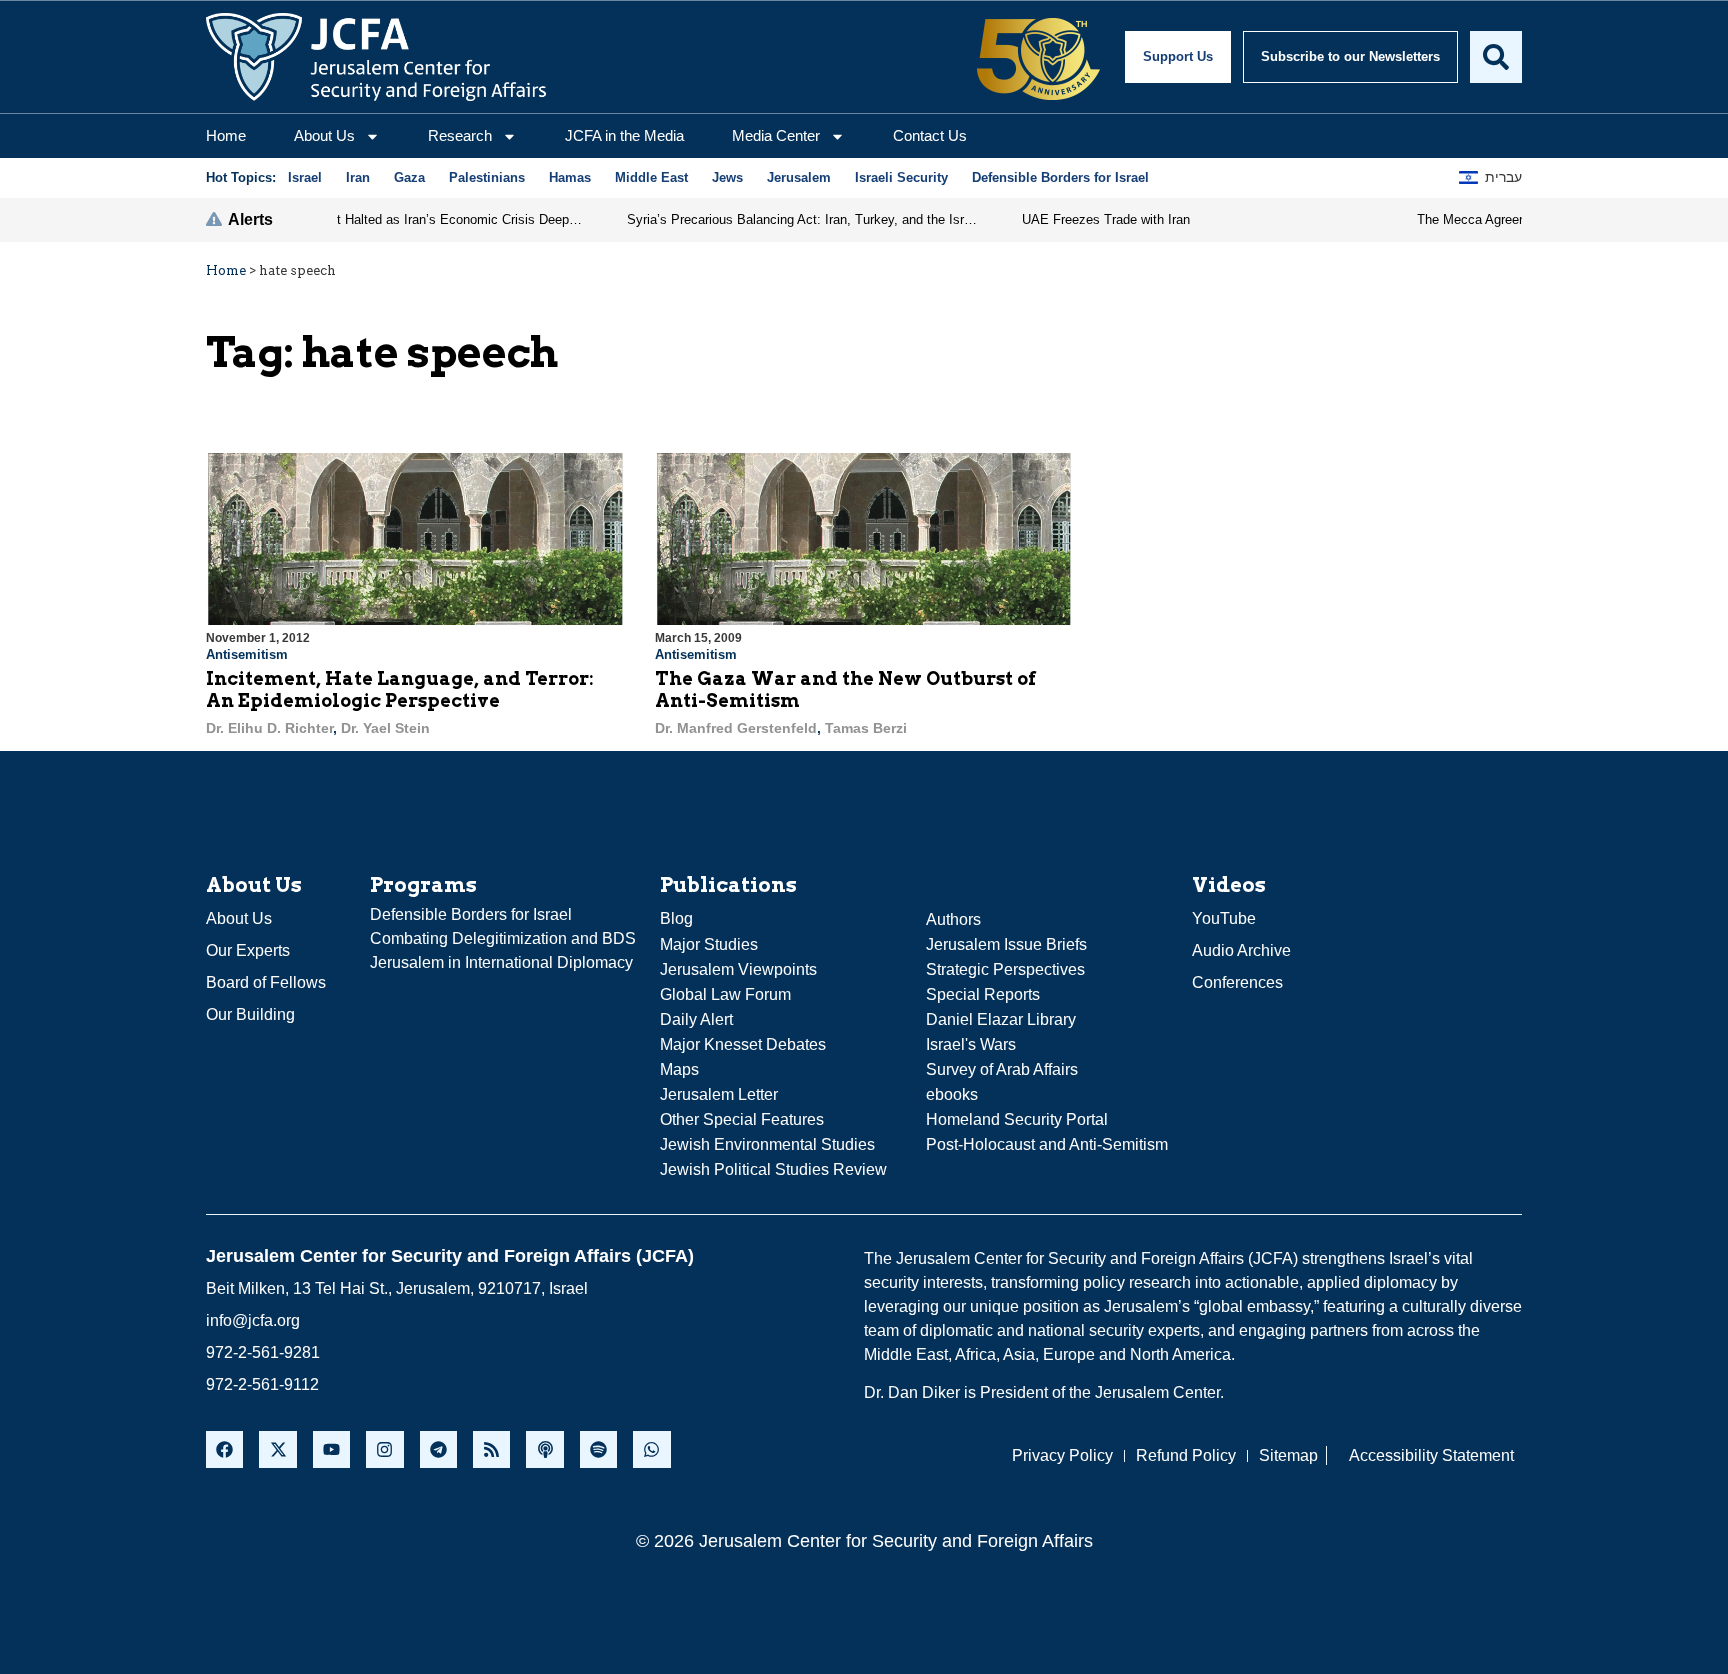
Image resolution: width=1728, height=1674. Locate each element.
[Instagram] (384, 1449)
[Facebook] (224, 1449)
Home (226, 135)
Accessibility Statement (1431, 1455)
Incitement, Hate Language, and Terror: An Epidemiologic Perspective (400, 689)
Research (460, 135)
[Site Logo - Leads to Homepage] (376, 57)
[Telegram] (438, 1449)
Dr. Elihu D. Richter (269, 728)
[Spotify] (598, 1449)
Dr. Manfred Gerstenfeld (736, 728)
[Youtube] (331, 1449)
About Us (324, 135)
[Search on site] (1496, 57)
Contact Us (930, 135)
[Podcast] (544, 1449)
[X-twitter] (277, 1449)
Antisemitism (247, 654)
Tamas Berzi (866, 728)
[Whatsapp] (651, 1449)
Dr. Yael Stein (385, 728)
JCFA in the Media (624, 135)
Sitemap (1288, 1455)
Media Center (776, 135)
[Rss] (491, 1449)
